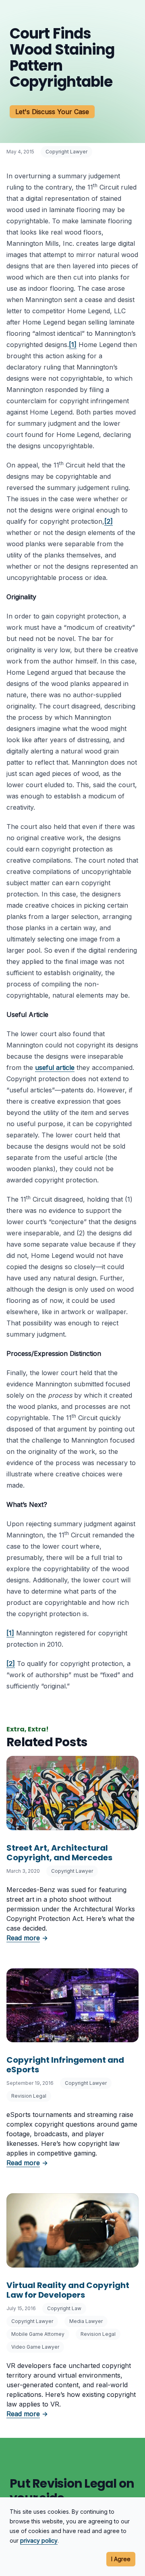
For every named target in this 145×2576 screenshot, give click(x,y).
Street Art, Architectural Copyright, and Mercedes (59, 1853)
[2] (109, 521)
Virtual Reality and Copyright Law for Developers (68, 2290)
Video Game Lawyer (35, 2347)
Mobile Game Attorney (38, 2334)
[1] (73, 345)
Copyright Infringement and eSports (65, 2065)
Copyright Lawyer (66, 152)
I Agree (121, 2559)
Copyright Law (64, 2308)
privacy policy (39, 2540)
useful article (55, 1068)
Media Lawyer (86, 2321)
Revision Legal (29, 2096)
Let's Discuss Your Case (52, 112)
